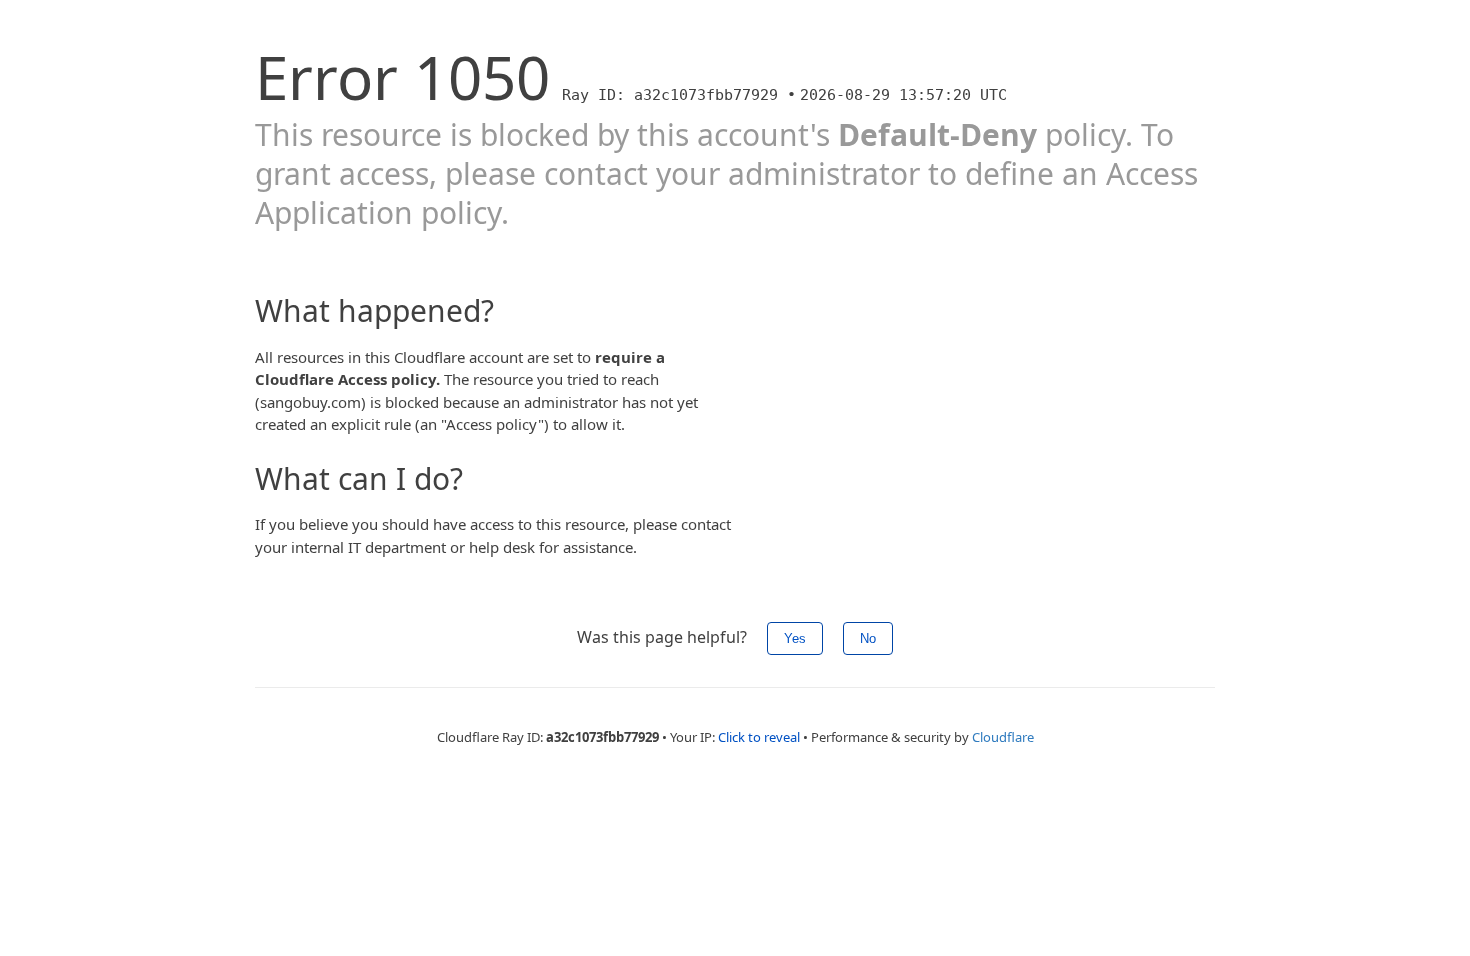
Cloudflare (1003, 737)
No (868, 638)
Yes (795, 638)
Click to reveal (759, 737)
